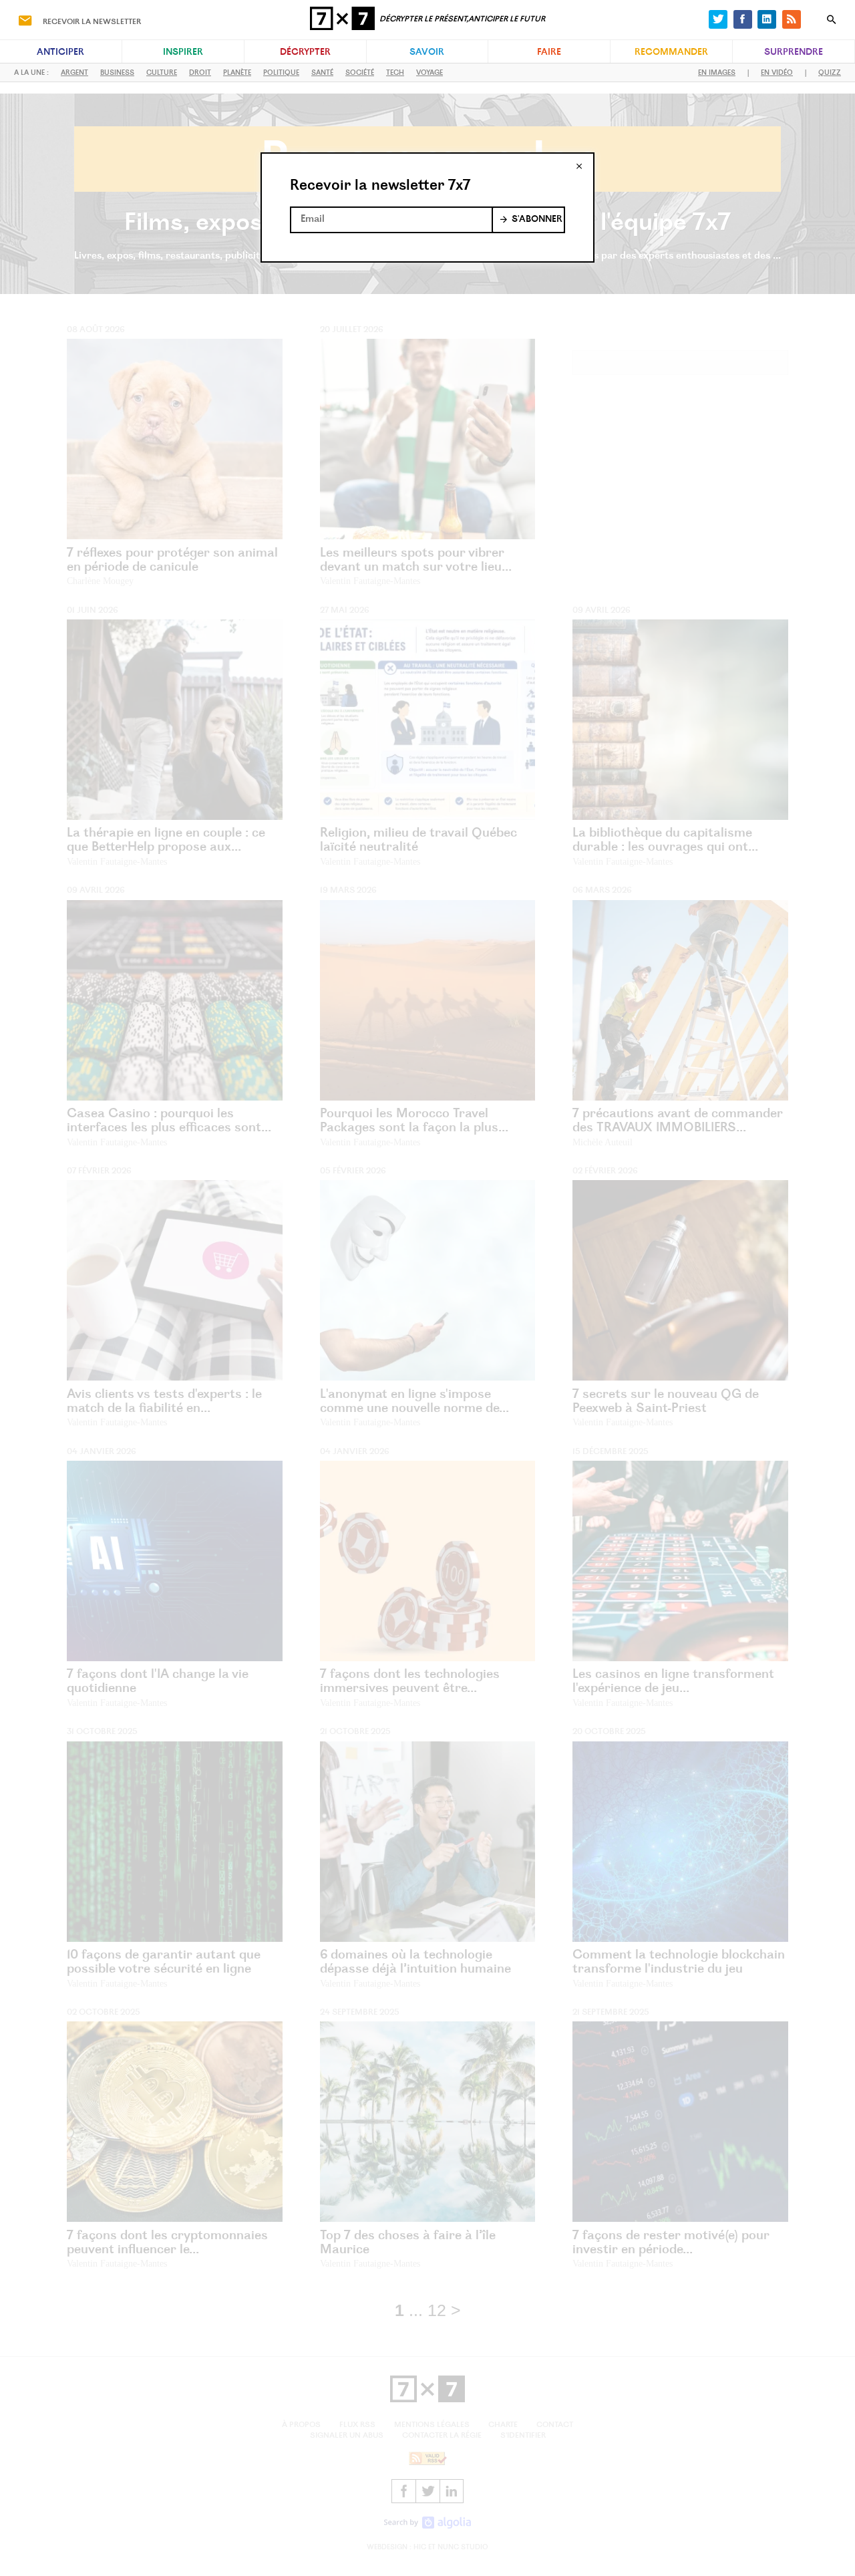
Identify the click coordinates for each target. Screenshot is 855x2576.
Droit (200, 73)
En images (717, 73)
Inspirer (183, 53)
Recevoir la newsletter (92, 22)
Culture (162, 73)
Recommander (671, 53)
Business (117, 73)
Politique (281, 73)
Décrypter (305, 53)
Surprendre (794, 53)
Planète (237, 73)
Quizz (830, 73)
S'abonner (537, 220)
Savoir (427, 53)
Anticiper (60, 53)
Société (360, 73)
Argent (74, 73)
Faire (549, 53)
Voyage (430, 73)
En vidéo (777, 73)
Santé (322, 73)
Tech (395, 73)
